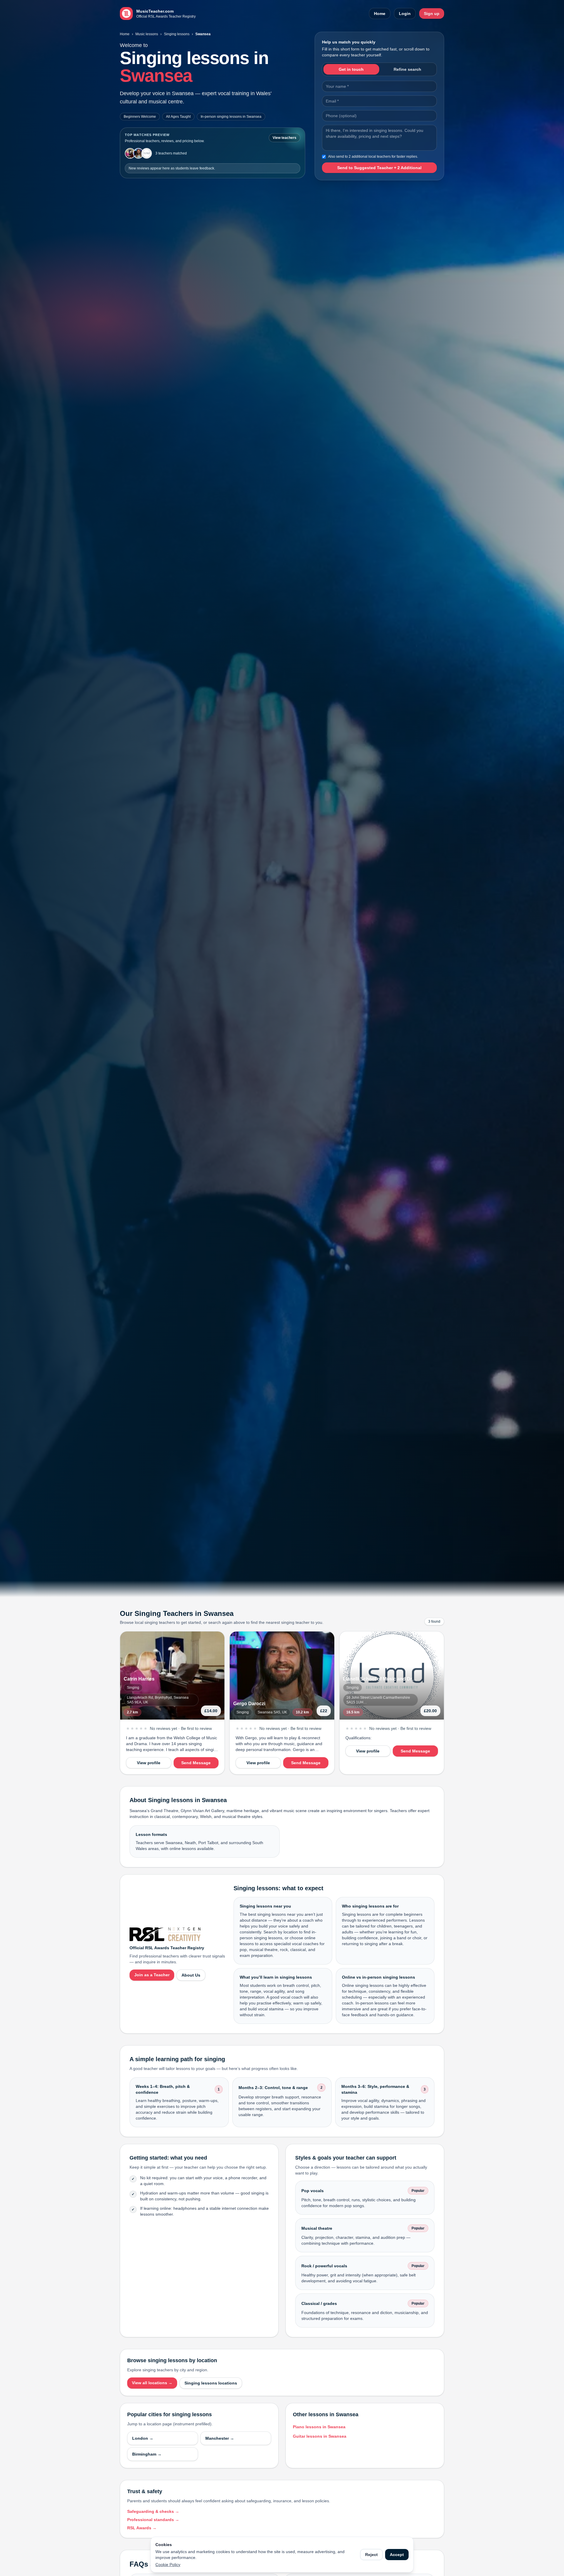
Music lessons (147, 34)
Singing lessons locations (211, 2383)
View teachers (284, 138)
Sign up (432, 14)
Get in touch (351, 69)
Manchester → (220, 2438)
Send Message (196, 1763)
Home (380, 14)
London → (143, 2438)
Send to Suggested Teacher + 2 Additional (379, 168)
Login (405, 14)
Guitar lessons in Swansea (320, 2436)
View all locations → (152, 2383)
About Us (191, 1975)
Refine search (407, 69)
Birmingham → (147, 2454)
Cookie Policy (168, 2565)
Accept (397, 2555)
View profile (149, 1763)
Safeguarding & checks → (153, 2511)
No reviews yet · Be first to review (181, 1728)
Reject (371, 2555)
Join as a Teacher (152, 1975)
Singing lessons (177, 34)
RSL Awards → (142, 2528)
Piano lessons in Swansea (319, 2427)
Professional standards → (153, 2520)
